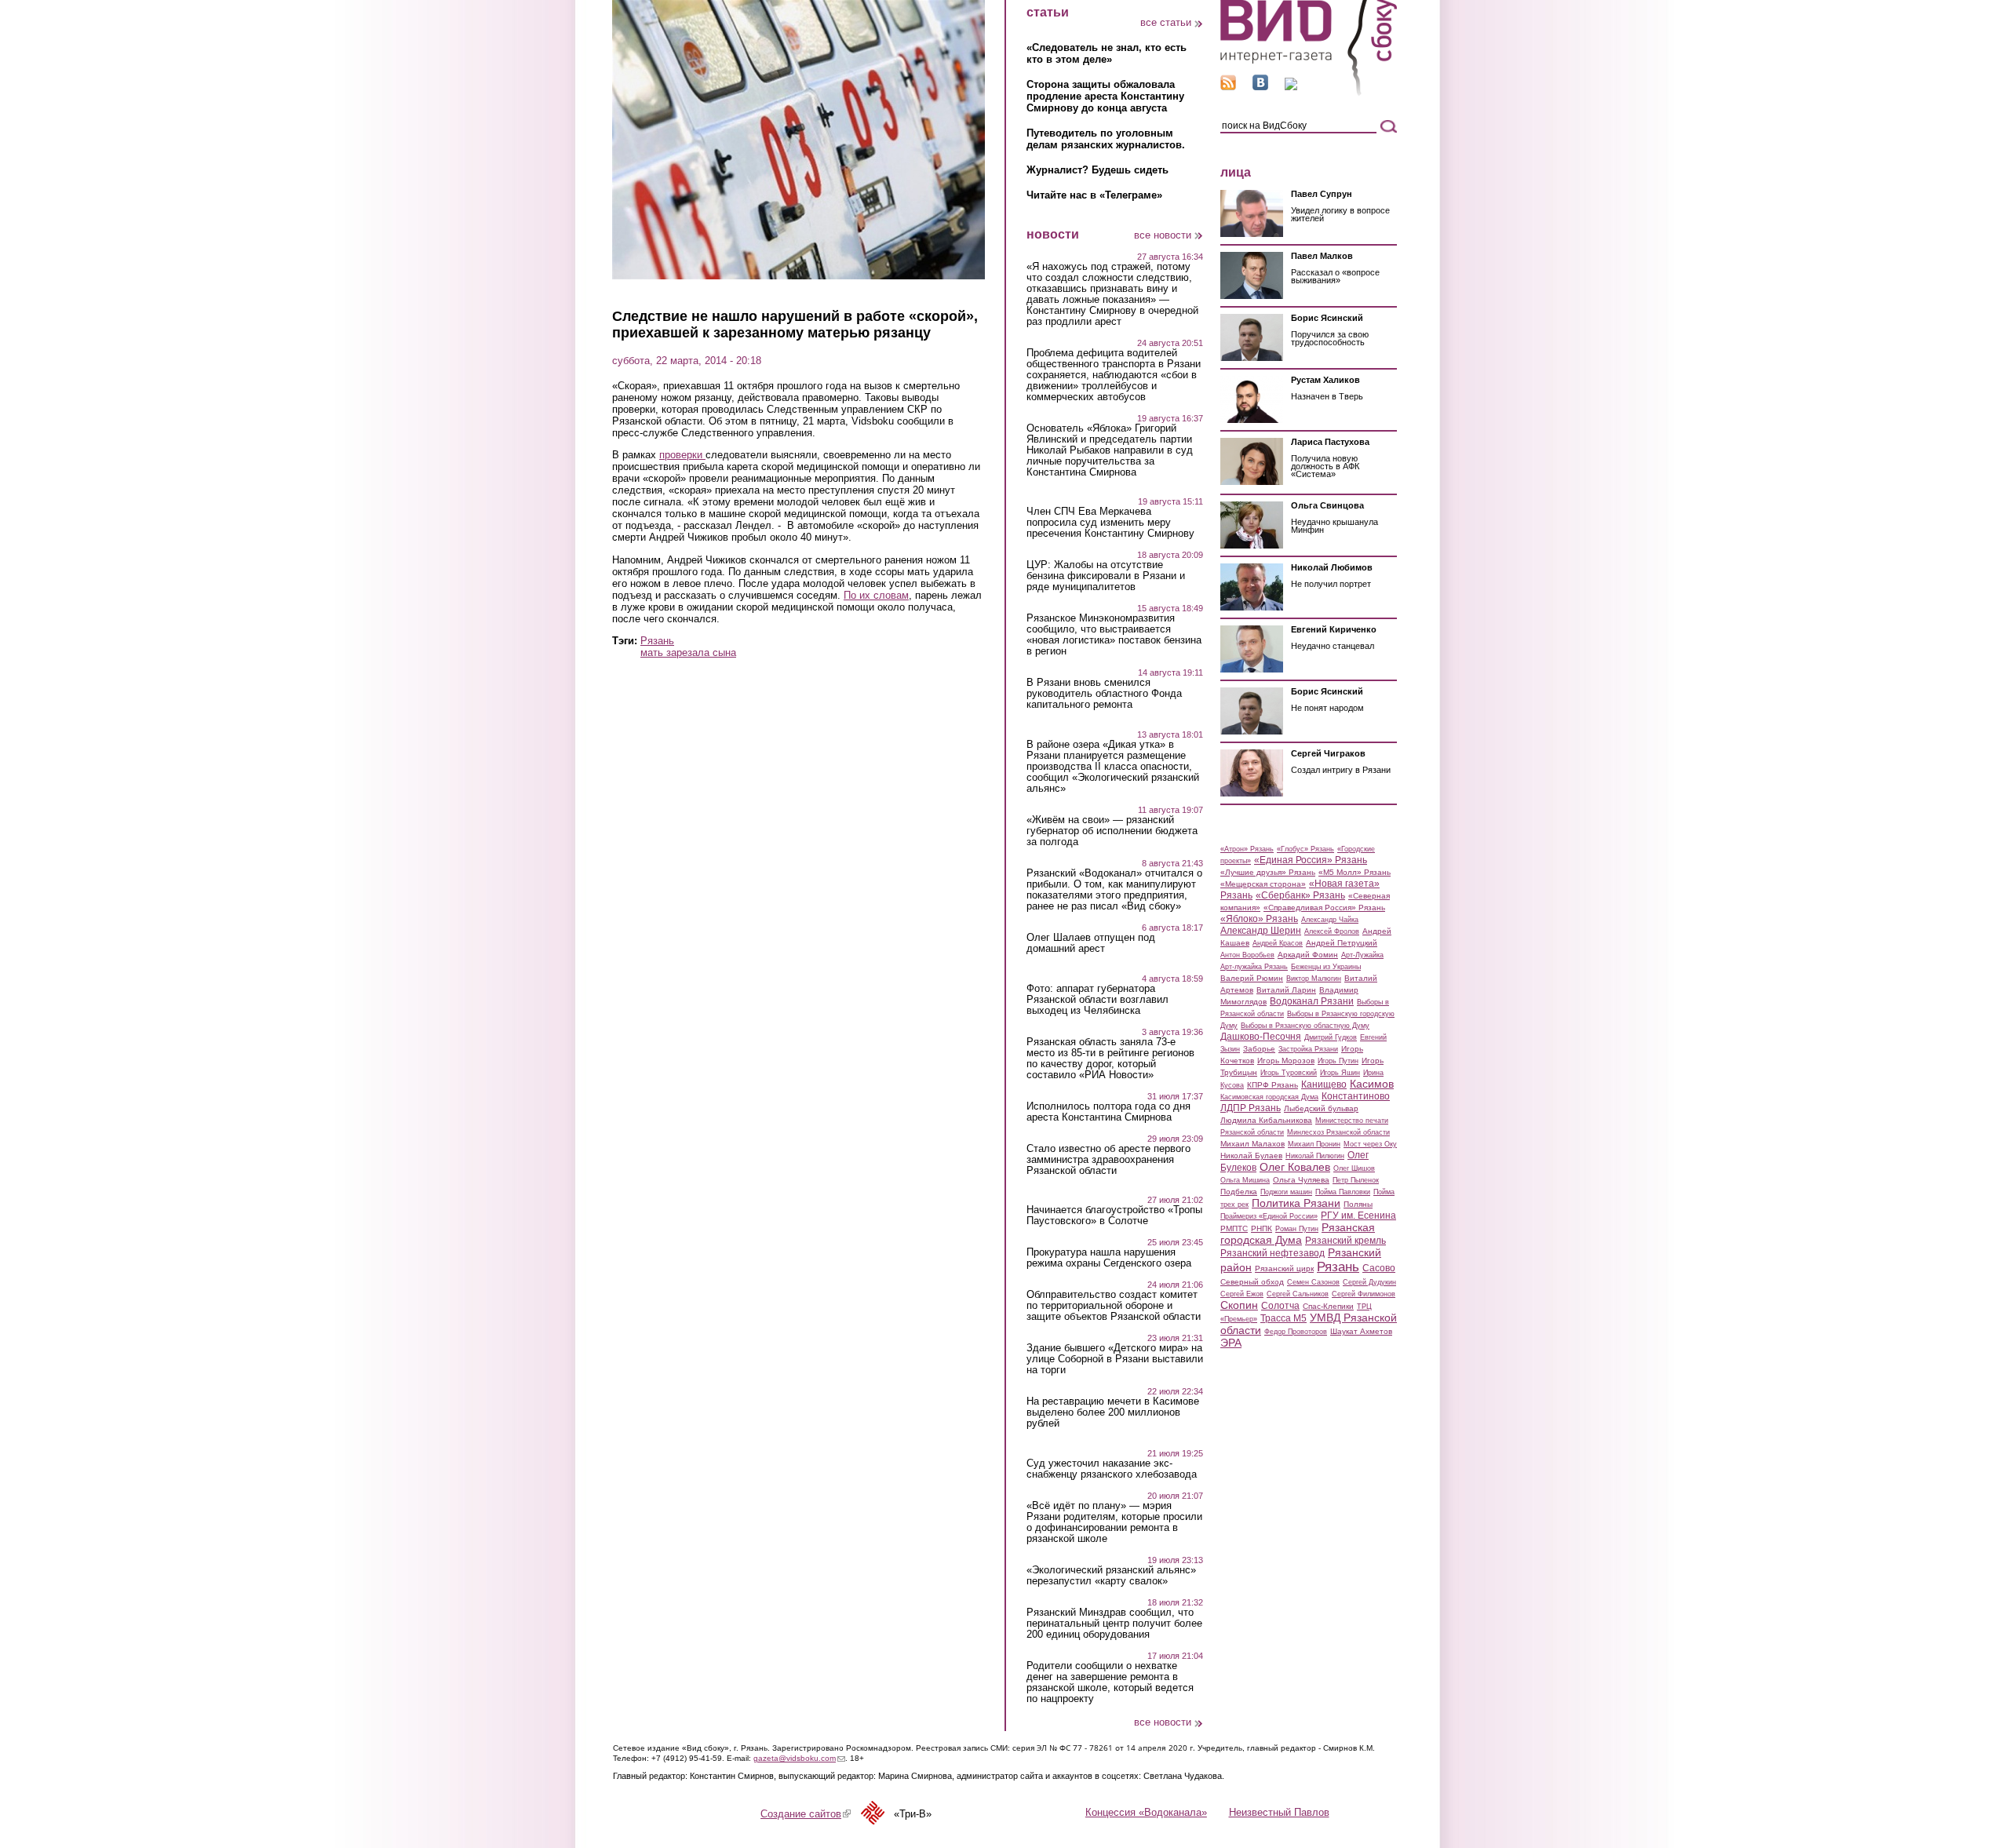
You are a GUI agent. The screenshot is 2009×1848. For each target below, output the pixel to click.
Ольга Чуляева (1301, 1180)
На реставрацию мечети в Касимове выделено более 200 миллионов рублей (1113, 1412)
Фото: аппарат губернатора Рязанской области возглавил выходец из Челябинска (1097, 1000)
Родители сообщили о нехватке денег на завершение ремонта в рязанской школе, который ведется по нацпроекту (1110, 1682)
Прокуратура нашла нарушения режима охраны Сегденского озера (1109, 1258)
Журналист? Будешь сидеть (1097, 170)
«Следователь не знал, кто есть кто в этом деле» (1107, 53)
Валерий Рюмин (1252, 978)
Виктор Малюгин (1314, 979)
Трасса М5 (1283, 1318)
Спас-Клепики (1328, 1306)
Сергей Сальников (1298, 1294)
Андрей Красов (1278, 943)
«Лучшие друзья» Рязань (1268, 872)
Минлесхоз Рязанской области (1338, 1132)
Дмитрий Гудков (1331, 1037)
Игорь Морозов (1286, 1061)
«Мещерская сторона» (1263, 884)
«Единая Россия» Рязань (1311, 860)
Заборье (1259, 1049)
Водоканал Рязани (1312, 1001)
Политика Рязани (1296, 1203)
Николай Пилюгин (1315, 1156)
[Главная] (1309, 93)
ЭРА (1231, 1343)
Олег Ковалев (1295, 1167)
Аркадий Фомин (1308, 955)
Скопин (1239, 1305)
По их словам (876, 595)
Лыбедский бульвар (1321, 1108)
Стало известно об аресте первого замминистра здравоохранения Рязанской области (1108, 1160)
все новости (1163, 235)
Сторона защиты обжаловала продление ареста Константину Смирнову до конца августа (1105, 96)
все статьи (1166, 22)
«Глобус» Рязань (1305, 849)
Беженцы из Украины (1326, 967)
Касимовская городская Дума (1269, 1097)
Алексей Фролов (1332, 931)
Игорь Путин (1338, 1061)
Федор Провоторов (1296, 1332)
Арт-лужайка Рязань (1254, 967)
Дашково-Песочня (1261, 1037)
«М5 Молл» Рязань (1355, 872)
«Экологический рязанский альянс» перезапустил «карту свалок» (1111, 1576)
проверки (682, 455)
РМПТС (1234, 1228)
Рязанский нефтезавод (1272, 1253)
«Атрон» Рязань (1247, 849)
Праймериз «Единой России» (1269, 1216)
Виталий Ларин (1286, 990)
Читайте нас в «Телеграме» (1094, 195)
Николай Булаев (1251, 1155)
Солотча (1280, 1306)
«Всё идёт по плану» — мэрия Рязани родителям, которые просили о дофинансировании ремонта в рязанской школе (1114, 1522)
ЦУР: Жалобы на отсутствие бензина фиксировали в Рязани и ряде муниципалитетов (1106, 576)
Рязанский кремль (1345, 1241)
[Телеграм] (1291, 87)
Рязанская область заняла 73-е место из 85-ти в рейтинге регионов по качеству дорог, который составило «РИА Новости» (1110, 1059)
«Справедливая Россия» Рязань (1324, 908)
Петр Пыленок (1356, 1180)
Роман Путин (1297, 1229)
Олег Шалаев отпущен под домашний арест (1091, 943)
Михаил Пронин (1314, 1144)
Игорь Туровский (1289, 1073)
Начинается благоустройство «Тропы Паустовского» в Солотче (1114, 1216)
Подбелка (1239, 1192)
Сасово (1379, 1268)
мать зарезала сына (688, 652)
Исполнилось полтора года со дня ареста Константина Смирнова (1108, 1112)
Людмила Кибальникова (1266, 1120)
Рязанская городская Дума (1298, 1234)
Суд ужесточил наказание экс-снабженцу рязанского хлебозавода (1112, 1469)
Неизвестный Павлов (1279, 1812)
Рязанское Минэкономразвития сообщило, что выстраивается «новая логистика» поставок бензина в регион (1114, 635)
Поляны (1358, 1204)
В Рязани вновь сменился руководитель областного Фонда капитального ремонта (1104, 694)
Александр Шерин (1261, 931)
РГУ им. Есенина (1358, 1216)
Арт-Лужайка (1362, 955)
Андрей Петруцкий (1342, 943)
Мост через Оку (1370, 1144)
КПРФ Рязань (1272, 1085)
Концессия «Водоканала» (1146, 1812)
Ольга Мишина (1245, 1180)
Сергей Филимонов (1364, 1294)
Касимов (1372, 1084)
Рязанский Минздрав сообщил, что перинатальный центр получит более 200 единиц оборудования (1114, 1624)
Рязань (657, 641)
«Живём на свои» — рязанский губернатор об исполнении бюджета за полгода (1112, 831)
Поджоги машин (1286, 1192)
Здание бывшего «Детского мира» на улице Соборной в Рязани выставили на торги (1115, 1359)
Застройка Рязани (1308, 1049)
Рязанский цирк (1284, 1268)
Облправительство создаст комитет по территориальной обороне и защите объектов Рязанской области (1114, 1306)
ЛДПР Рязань (1251, 1108)
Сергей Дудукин (1369, 1282)
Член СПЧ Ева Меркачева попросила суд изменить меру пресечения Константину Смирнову (1110, 523)
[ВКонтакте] (1260, 87)
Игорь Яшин (1340, 1073)
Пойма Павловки (1343, 1192)
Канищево (1324, 1084)
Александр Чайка (1330, 920)
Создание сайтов (806, 1814)
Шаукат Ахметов (1361, 1331)
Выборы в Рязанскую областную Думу (1305, 1026)
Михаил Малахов (1252, 1144)
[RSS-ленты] (1228, 87)
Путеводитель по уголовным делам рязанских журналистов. (1106, 139)
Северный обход (1252, 1282)
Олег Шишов (1354, 1168)
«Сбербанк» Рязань (1300, 895)
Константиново (1356, 1096)
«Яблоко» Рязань (1259, 919)
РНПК (1262, 1228)
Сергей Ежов (1242, 1294)
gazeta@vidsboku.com (799, 1758)
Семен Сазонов (1313, 1282)
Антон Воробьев (1247, 955)
